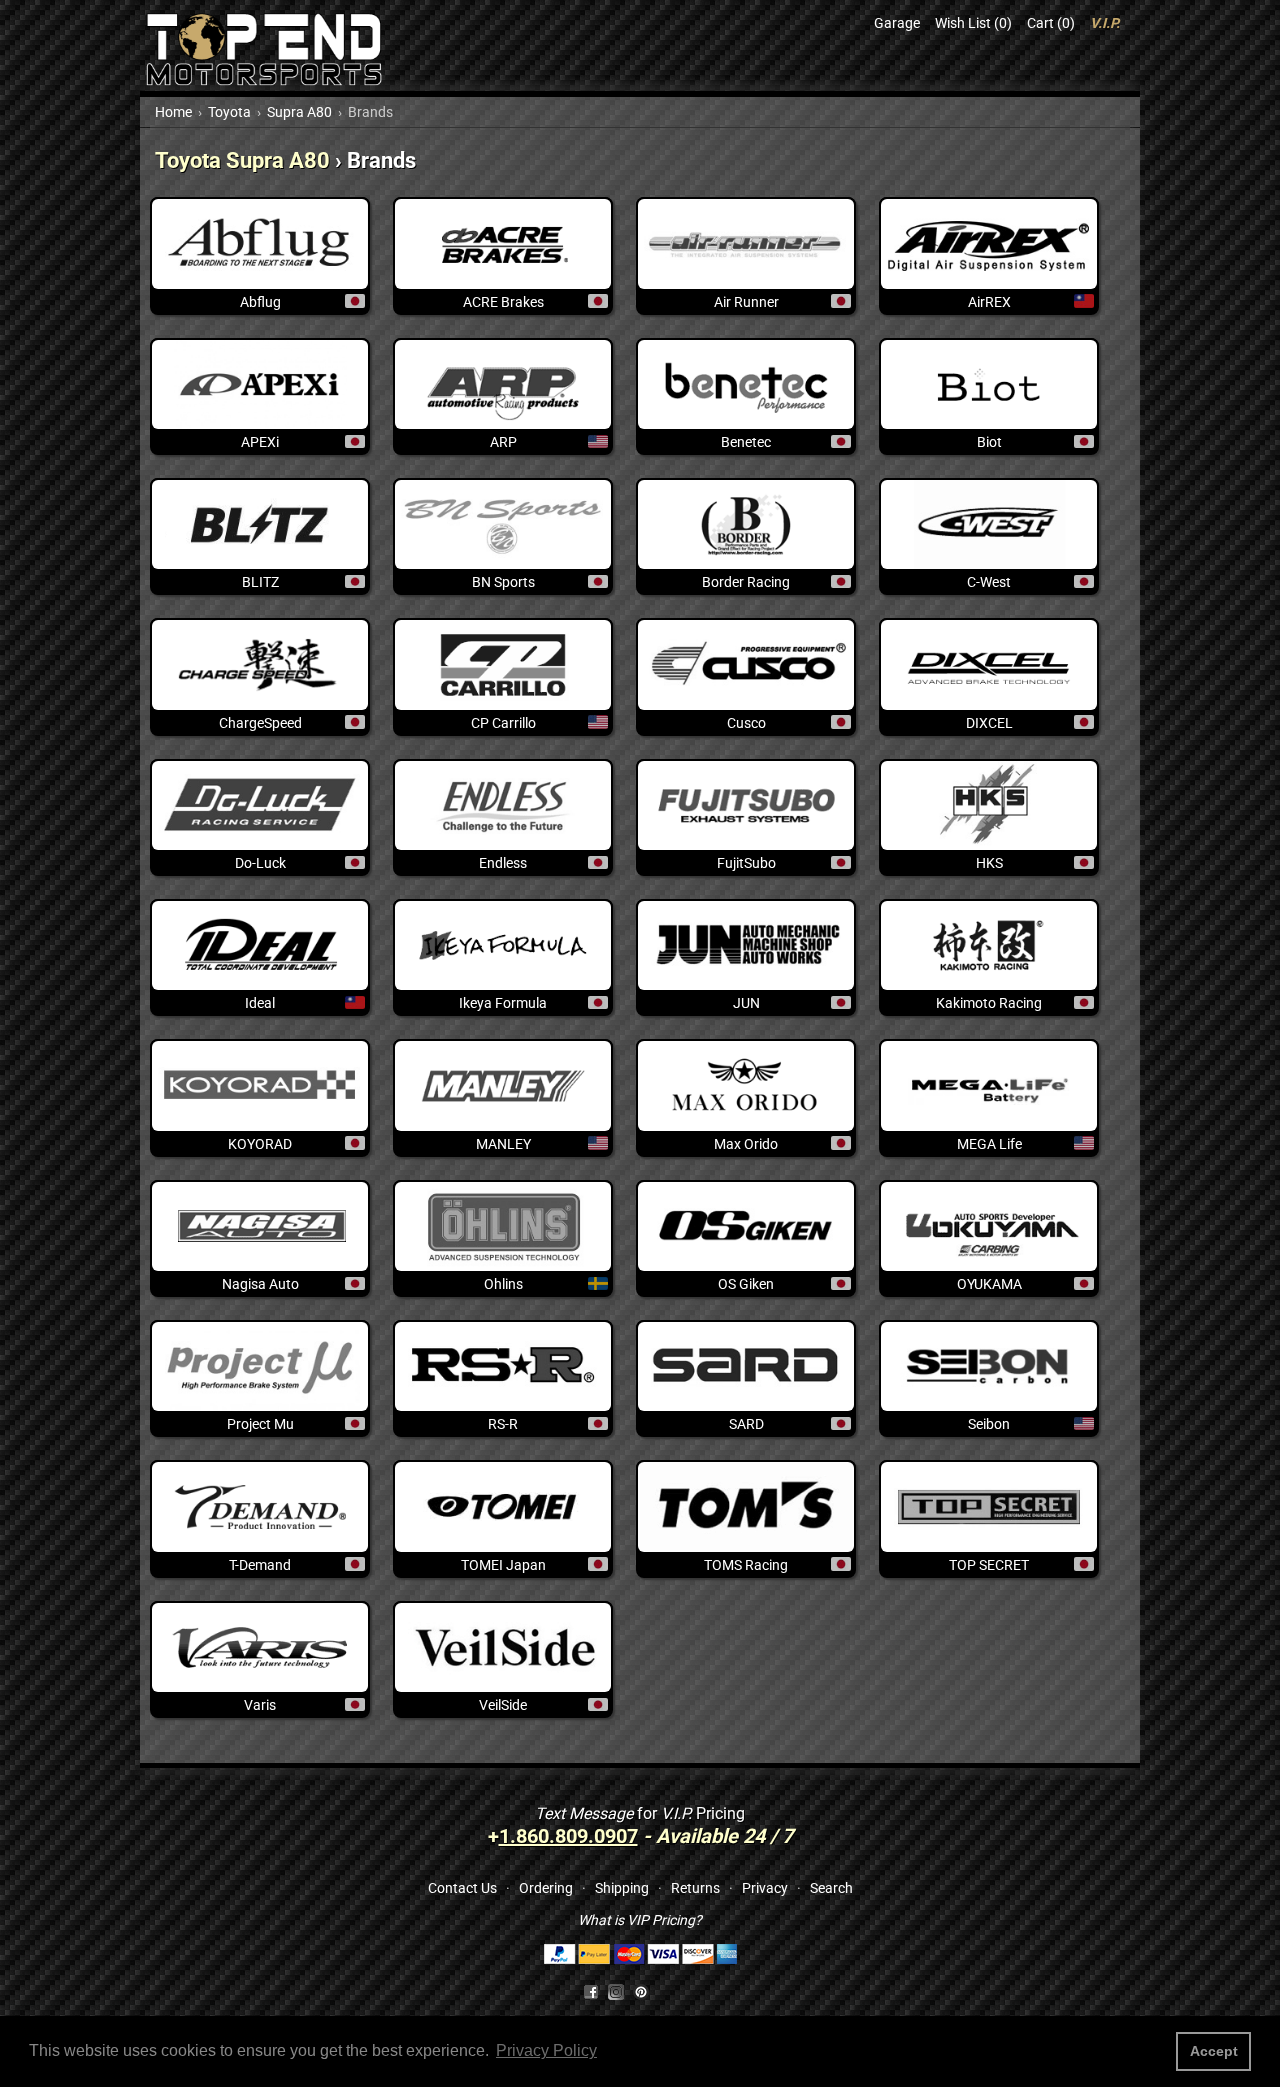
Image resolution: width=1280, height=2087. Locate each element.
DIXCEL (989, 723)
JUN (746, 1003)
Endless (503, 863)
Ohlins (503, 1284)
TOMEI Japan (503, 1565)
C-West (989, 582)
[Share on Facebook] (591, 1991)
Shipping (622, 1888)
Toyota (229, 112)
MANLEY (503, 1144)
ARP (503, 442)
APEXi (260, 442)
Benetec (746, 442)
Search (831, 1888)
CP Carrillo (503, 723)
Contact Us (462, 1888)
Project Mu (260, 1424)
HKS (989, 863)
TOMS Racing (746, 1565)
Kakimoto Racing (989, 1003)
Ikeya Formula (503, 1003)
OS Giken (746, 1284)
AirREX (989, 302)
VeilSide (503, 1705)
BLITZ (260, 582)
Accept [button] (1214, 2051)
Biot (989, 442)
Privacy (765, 1888)
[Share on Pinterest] (641, 1991)
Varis (260, 1705)
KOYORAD (260, 1144)
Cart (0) (1051, 23)
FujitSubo (746, 863)
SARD (746, 1424)
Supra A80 (299, 112)
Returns (695, 1888)
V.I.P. (1105, 23)
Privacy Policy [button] (546, 2050)
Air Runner (746, 302)
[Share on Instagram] (620, 1991)
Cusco (746, 723)
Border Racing (746, 582)
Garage (897, 23)
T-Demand (260, 1565)
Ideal (260, 1003)
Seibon (989, 1424)
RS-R (503, 1424)
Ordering (546, 1888)
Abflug (260, 302)
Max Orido (746, 1144)
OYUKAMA (989, 1284)
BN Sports (503, 582)
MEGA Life (989, 1144)
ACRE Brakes (503, 302)
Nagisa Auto (260, 1284)
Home (173, 112)
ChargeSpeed (260, 723)
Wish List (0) (973, 23)
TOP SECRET (989, 1565)
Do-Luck (260, 863)
